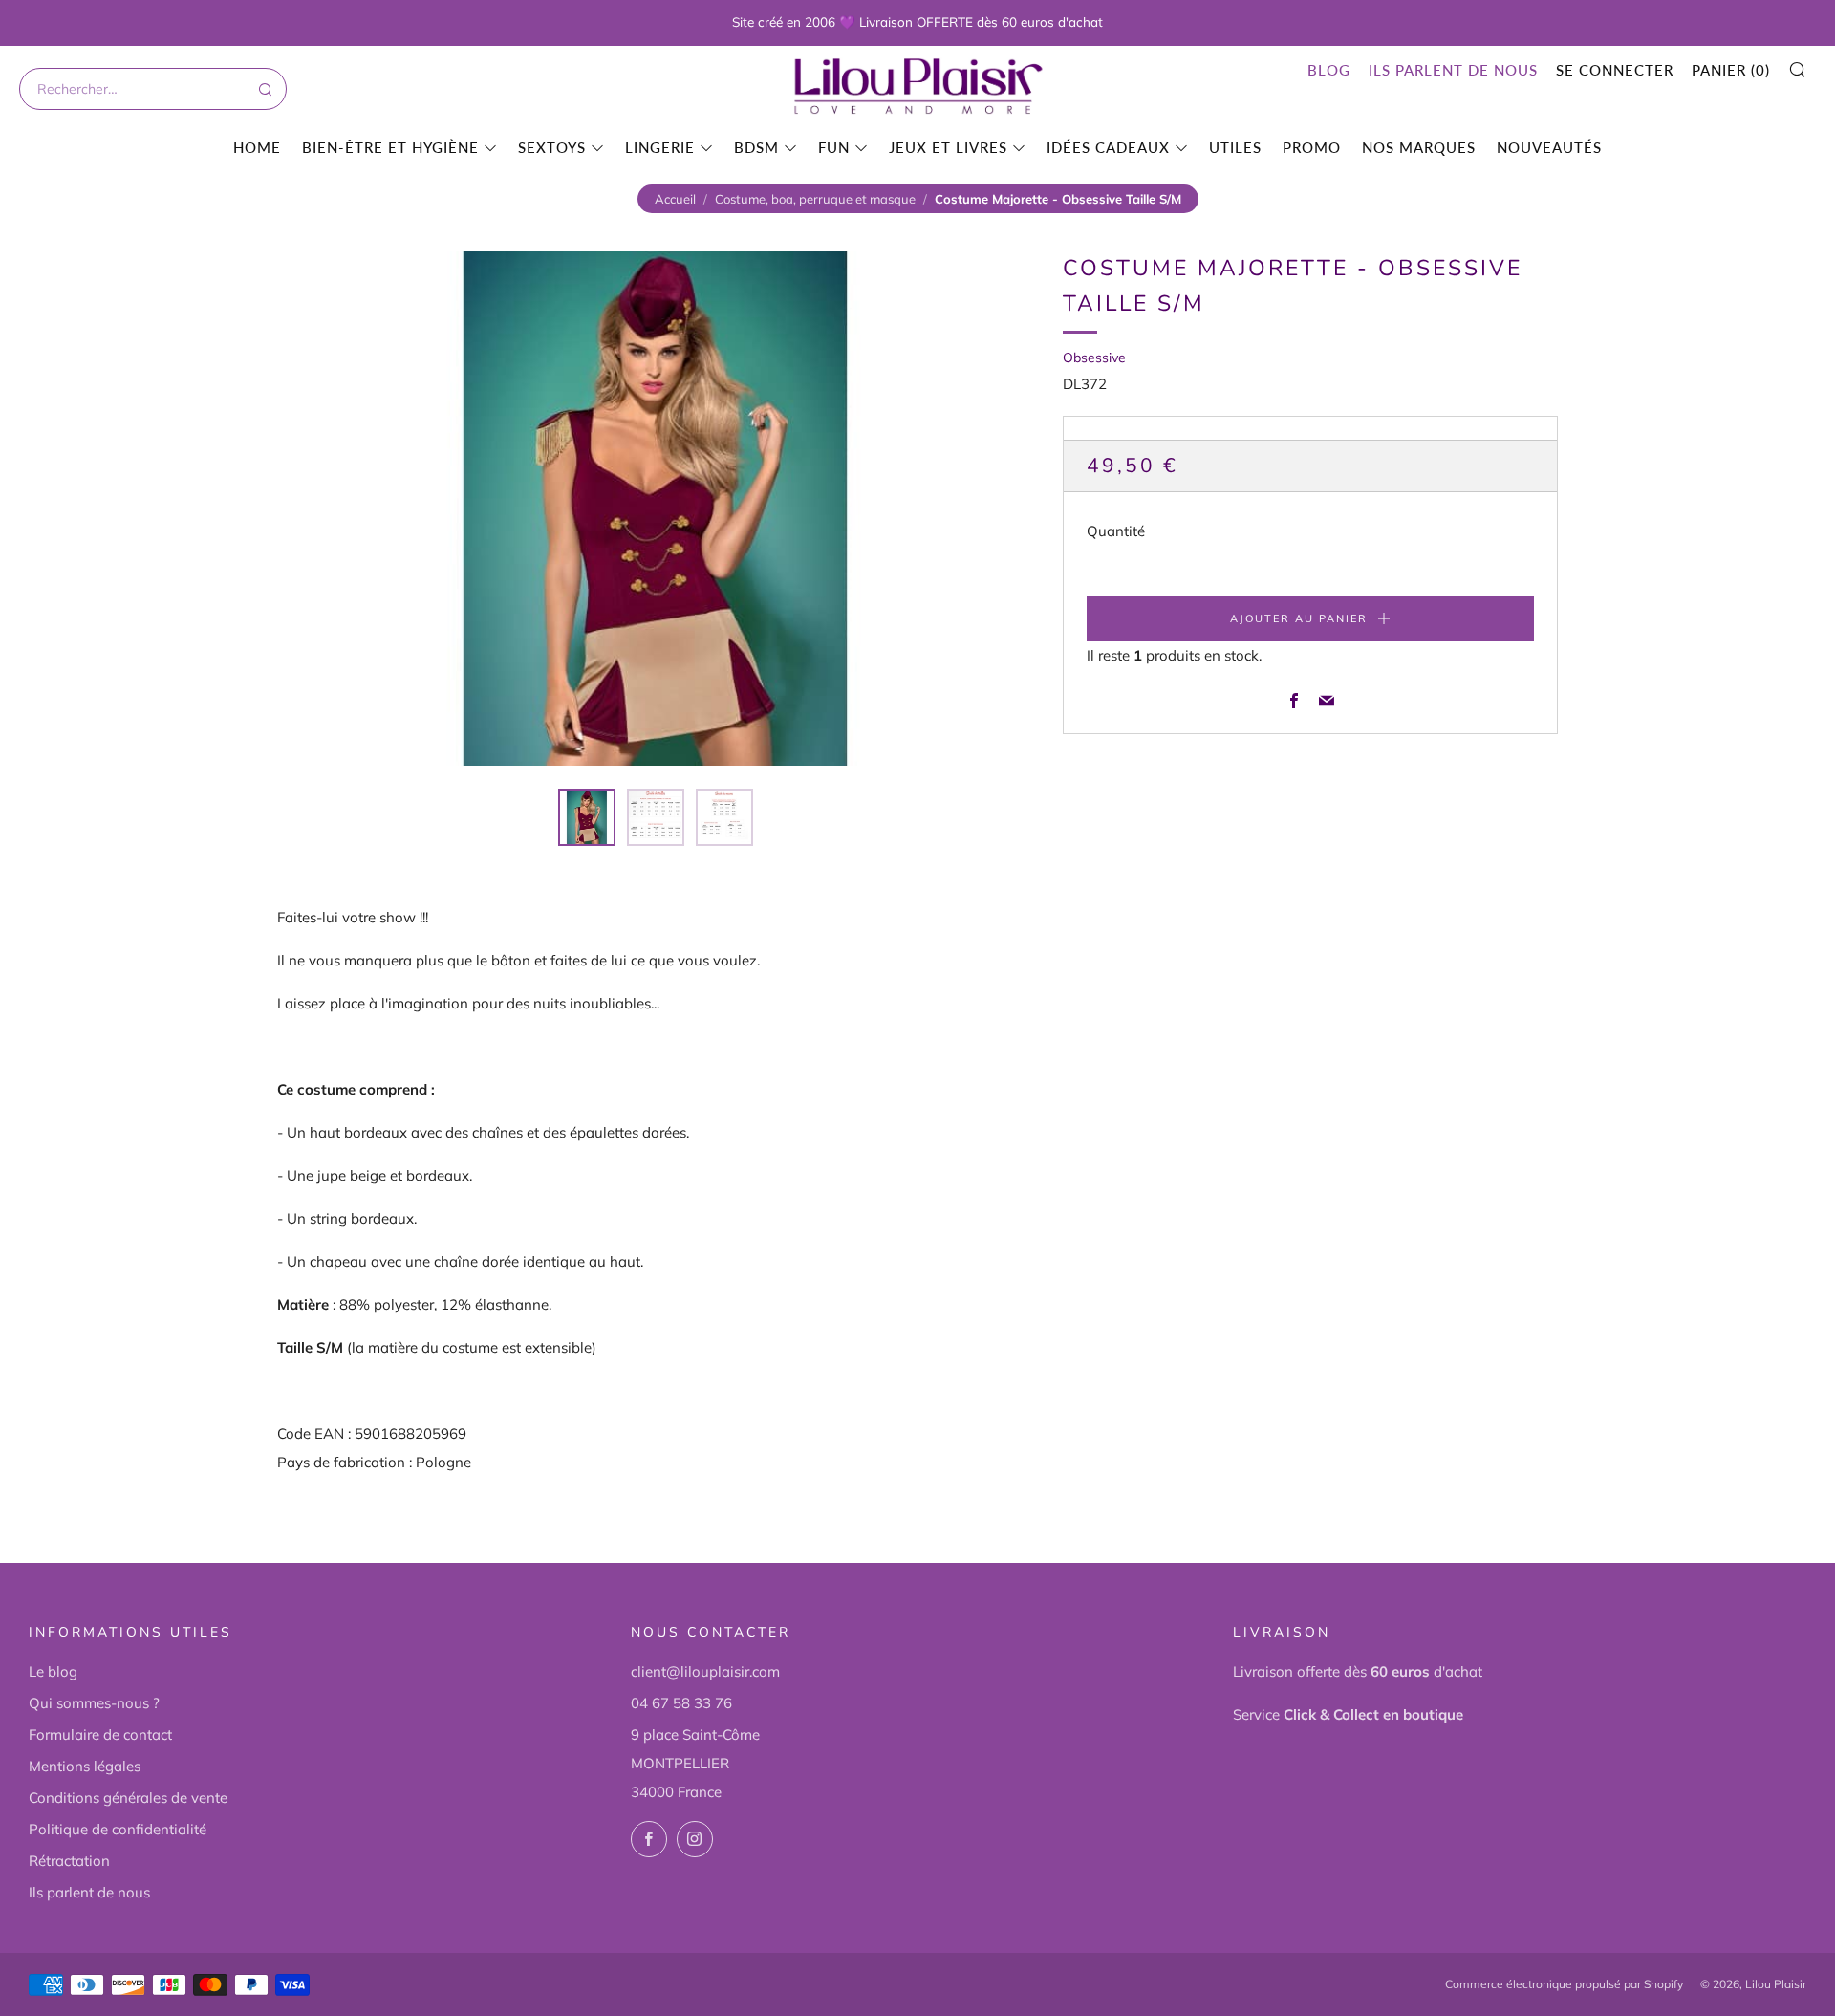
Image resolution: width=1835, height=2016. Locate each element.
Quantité (1116, 532)
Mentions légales (85, 1766)
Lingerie (660, 147)
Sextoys (552, 147)
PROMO (1312, 147)
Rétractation (69, 1861)
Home (257, 147)
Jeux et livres (948, 147)
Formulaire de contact (100, 1734)
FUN (834, 147)
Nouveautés (1549, 147)
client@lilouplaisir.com (705, 1671)
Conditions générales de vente (128, 1798)
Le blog (53, 1671)
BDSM (756, 147)
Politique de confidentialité (118, 1829)
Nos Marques (1419, 147)
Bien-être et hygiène (390, 147)
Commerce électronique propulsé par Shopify (1564, 1984)
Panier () (1731, 70)
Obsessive (1094, 358)
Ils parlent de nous (1453, 70)
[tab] (587, 817)
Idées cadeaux (1108, 147)
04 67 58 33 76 (681, 1703)
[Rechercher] (264, 89)
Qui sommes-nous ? (94, 1703)
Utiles (1235, 147)
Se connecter (1615, 70)
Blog (1329, 70)
